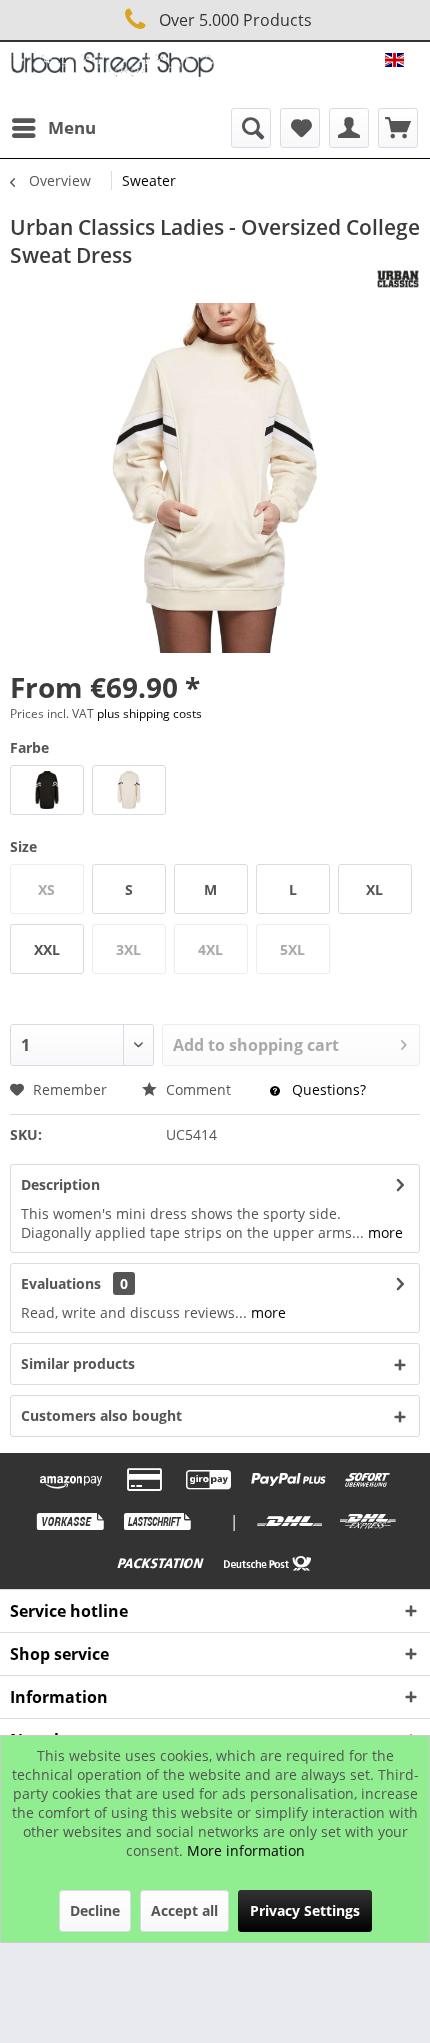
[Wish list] (300, 128)
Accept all (184, 1910)
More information (246, 1850)
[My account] (349, 128)
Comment (198, 1089)
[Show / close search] (251, 128)
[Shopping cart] (398, 128)
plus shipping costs (149, 713)
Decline (95, 1910)
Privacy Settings (305, 1910)
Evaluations (61, 1283)
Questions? (327, 1089)
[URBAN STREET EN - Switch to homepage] (112, 69)
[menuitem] (53, 128)
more (383, 1232)
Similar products (78, 1363)
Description (60, 1184)
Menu (72, 127)
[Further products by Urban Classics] (398, 279)
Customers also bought (101, 1415)
